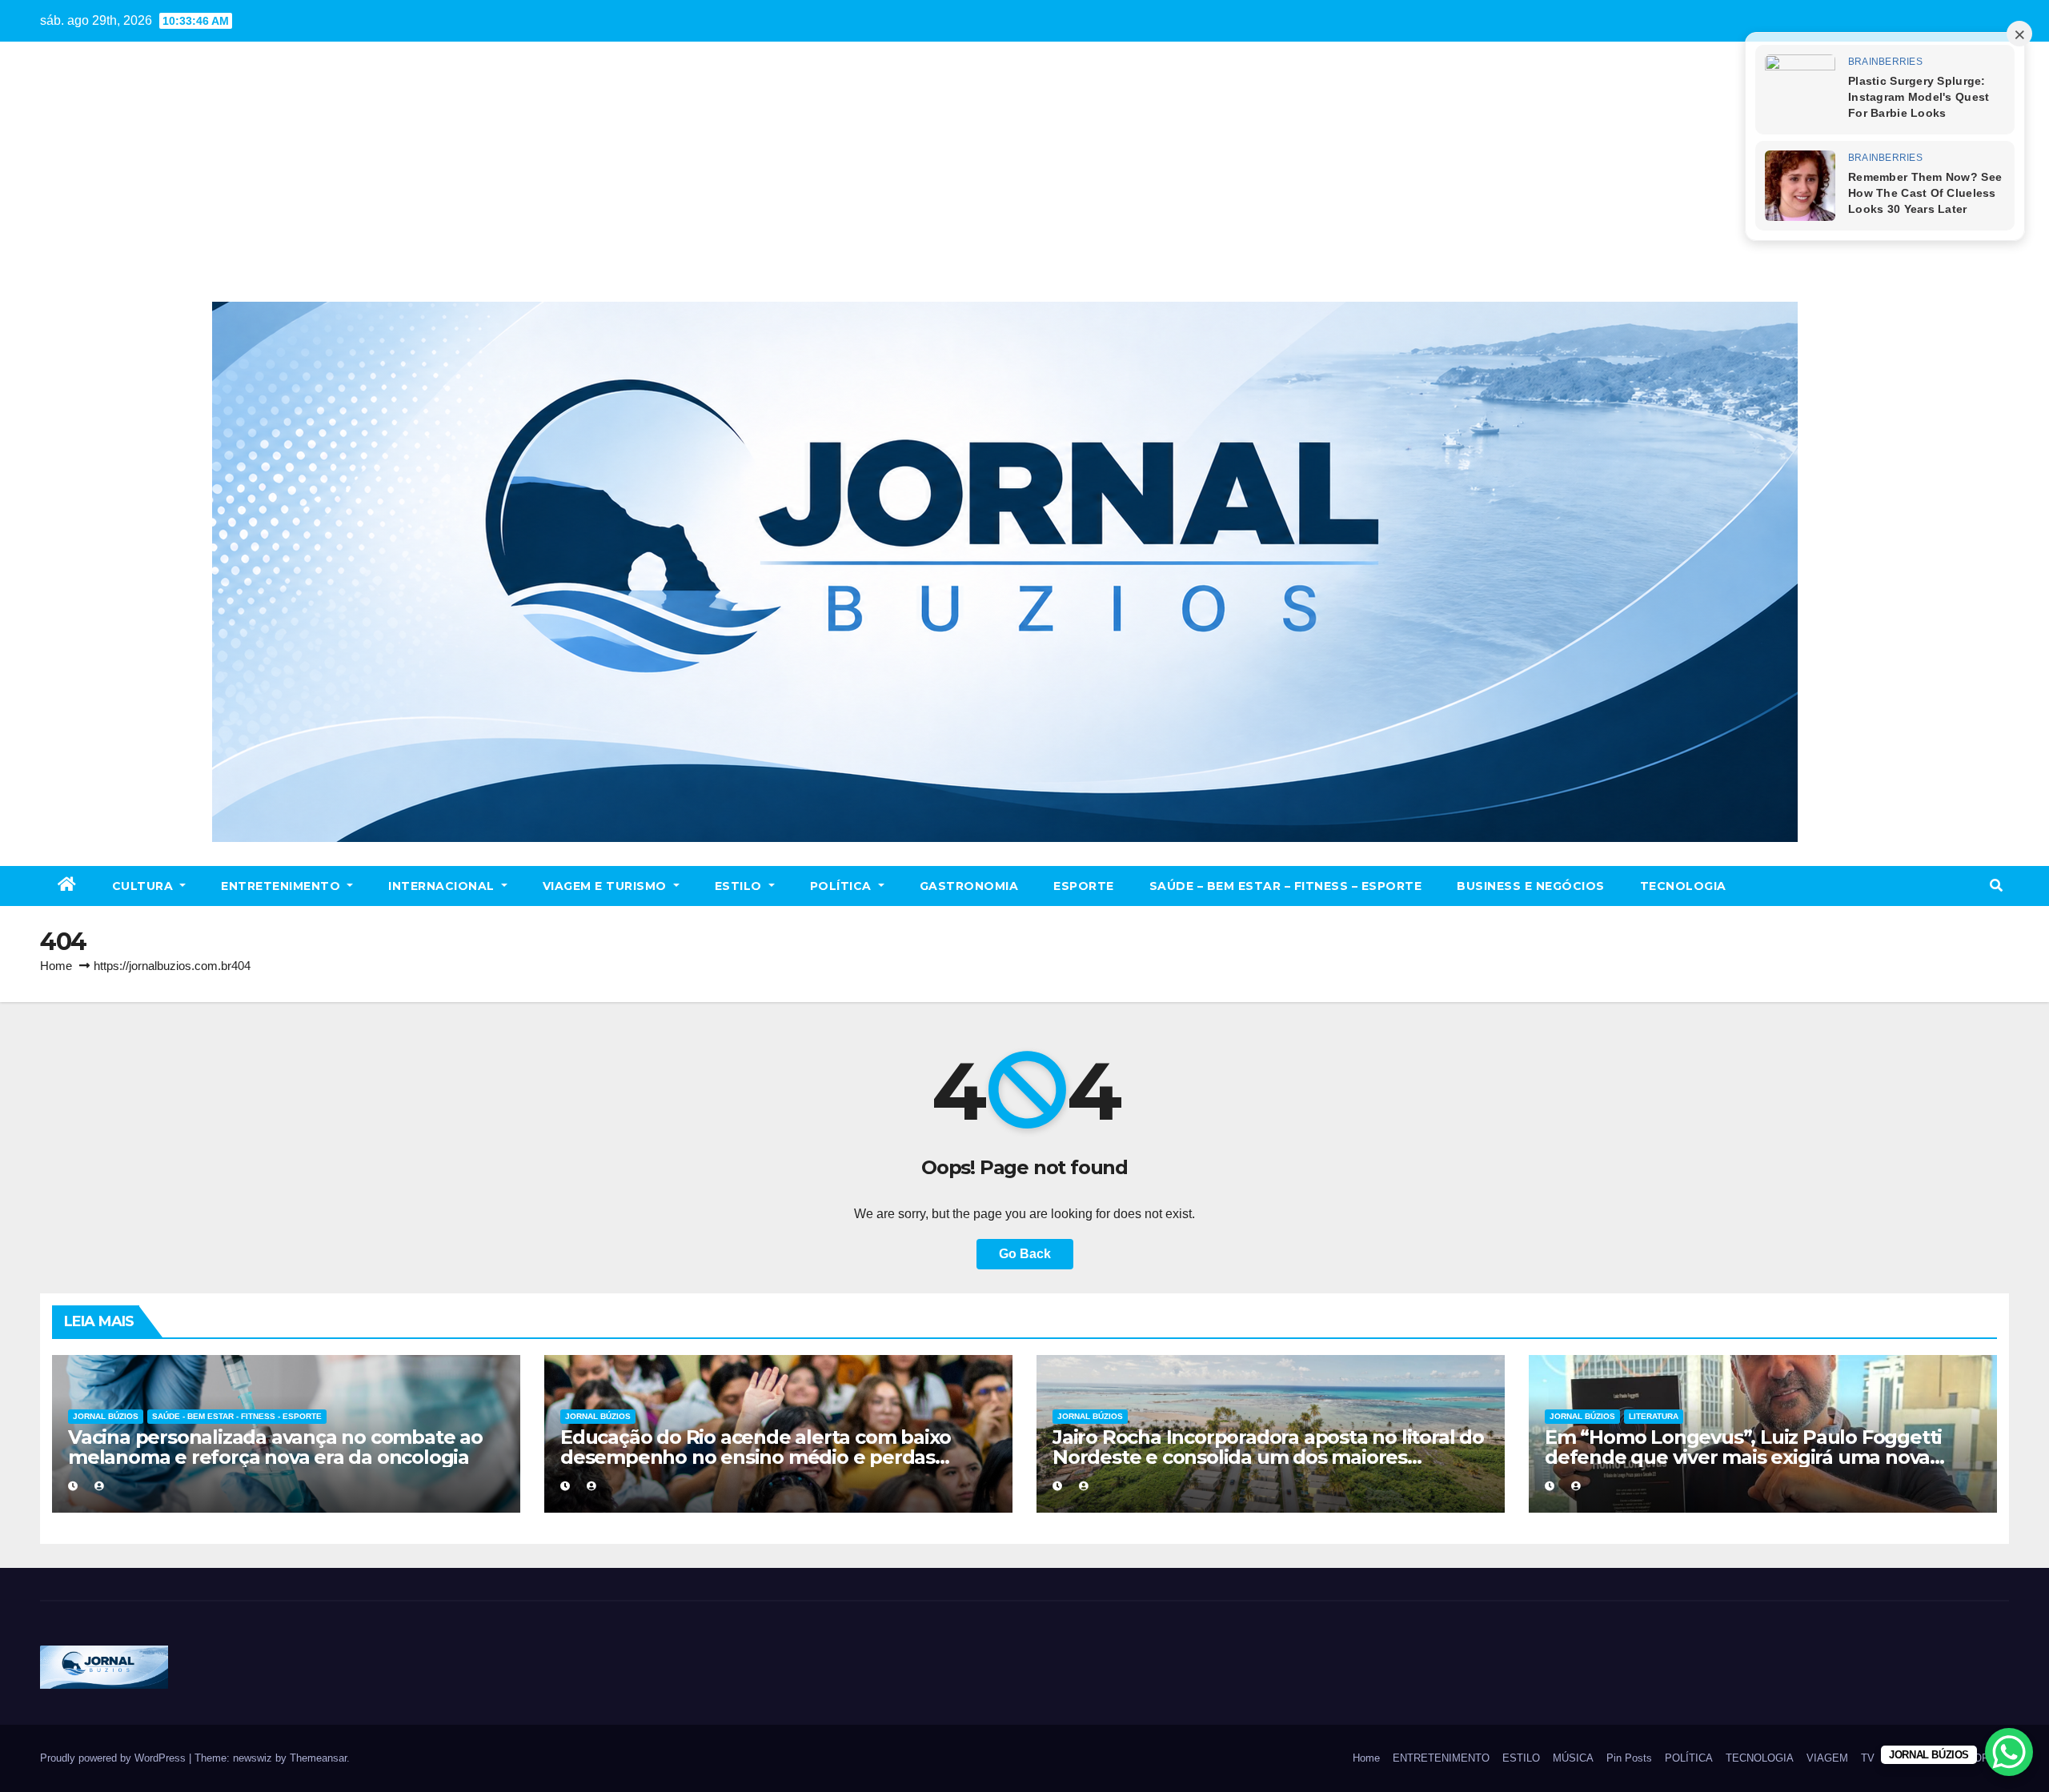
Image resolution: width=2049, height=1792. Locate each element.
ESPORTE (1084, 886)
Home (56, 966)
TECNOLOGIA (1683, 886)
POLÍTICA (843, 886)
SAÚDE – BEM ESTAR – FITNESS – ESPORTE (1286, 886)
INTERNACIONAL (443, 886)
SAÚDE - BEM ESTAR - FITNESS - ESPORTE (237, 1416)
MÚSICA (1573, 1758)
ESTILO (740, 886)
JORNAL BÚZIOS (106, 1416)
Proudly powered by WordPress (114, 1758)
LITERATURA (1654, 1416)
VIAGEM (1827, 1758)
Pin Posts (1629, 1758)
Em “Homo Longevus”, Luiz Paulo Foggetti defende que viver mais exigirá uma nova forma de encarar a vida (1743, 1457)
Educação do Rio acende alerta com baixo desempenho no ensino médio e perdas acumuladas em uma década (756, 1457)
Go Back (1025, 1254)
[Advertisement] (1024, 182)
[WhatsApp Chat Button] (2009, 1752)
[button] (1996, 886)
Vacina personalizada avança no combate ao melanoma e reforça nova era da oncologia (275, 1447)
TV (1868, 1758)
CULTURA (144, 886)
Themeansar (318, 1758)
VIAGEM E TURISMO (607, 886)
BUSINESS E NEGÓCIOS (1531, 886)
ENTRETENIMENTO (283, 886)
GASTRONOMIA (969, 886)
